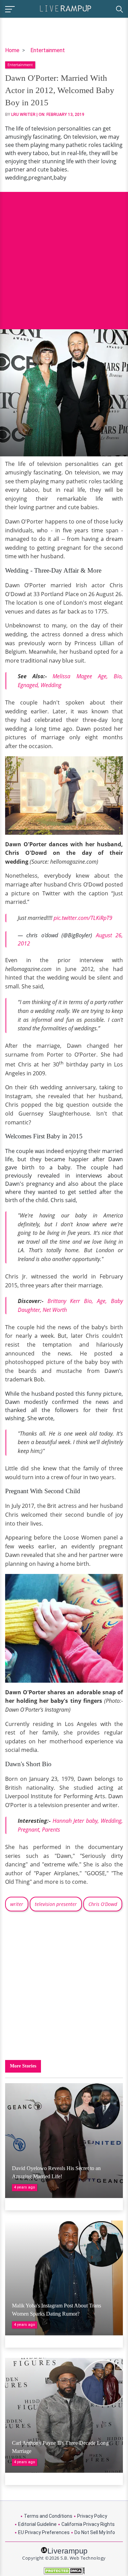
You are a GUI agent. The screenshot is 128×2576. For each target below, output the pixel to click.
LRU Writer (23, 115)
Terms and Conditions (48, 2516)
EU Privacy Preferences (44, 2532)
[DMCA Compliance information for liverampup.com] (64, 2571)
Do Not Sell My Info (95, 2532)
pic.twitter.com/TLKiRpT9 (83, 918)
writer (17, 1904)
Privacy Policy (92, 2516)
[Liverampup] (66, 8)
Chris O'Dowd (103, 1904)
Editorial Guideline (37, 2524)
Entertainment (48, 50)
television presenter (56, 1904)
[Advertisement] (64, 255)
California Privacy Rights (88, 2524)
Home (12, 50)
